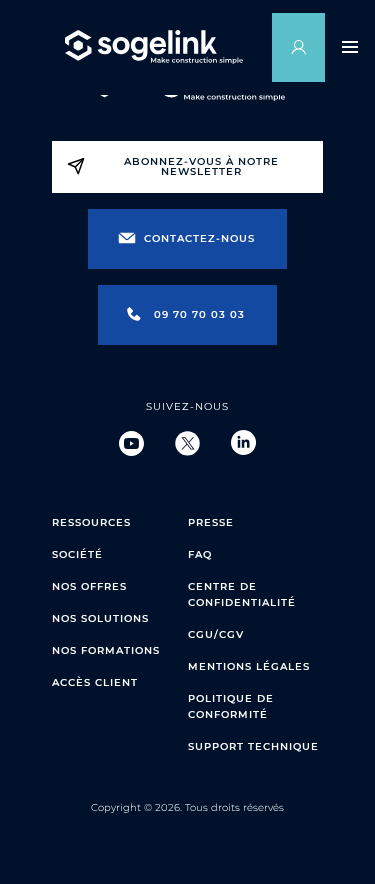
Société (77, 554)
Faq (200, 554)
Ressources (91, 522)
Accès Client (95, 682)
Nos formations (106, 650)
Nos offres (89, 586)
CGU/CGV (216, 634)
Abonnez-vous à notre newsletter (201, 166)
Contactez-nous (199, 238)
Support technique (253, 746)
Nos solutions (100, 618)
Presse (211, 522)
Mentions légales (249, 666)
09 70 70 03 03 (199, 314)
